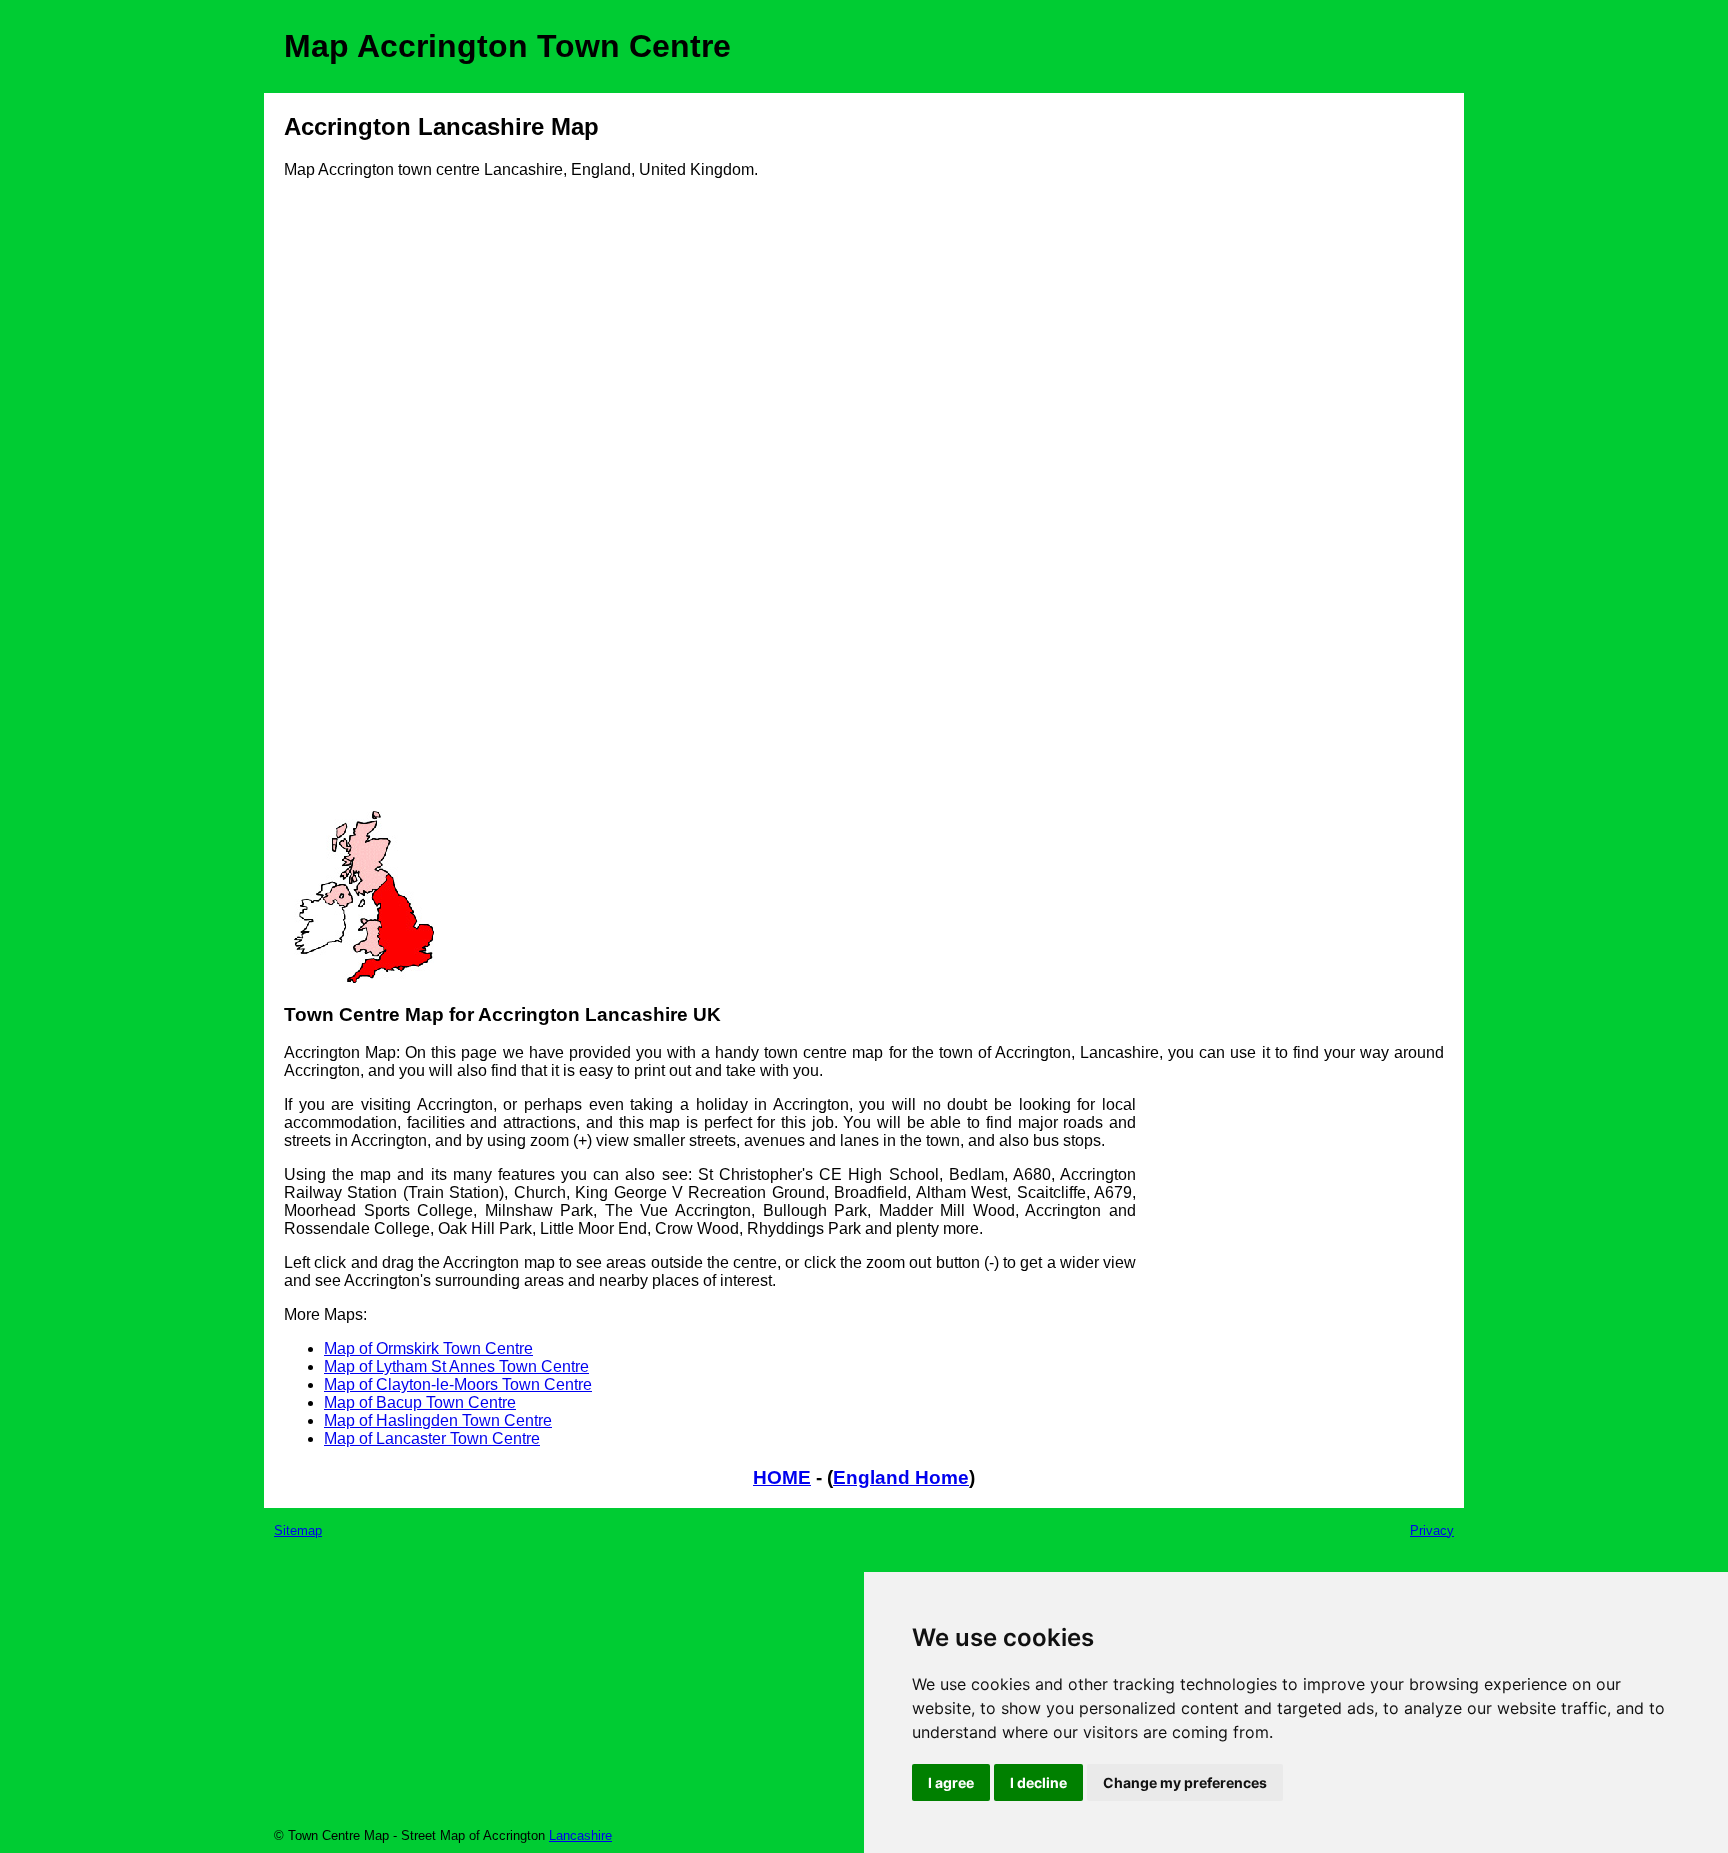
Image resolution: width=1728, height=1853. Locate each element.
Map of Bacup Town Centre (420, 1402)
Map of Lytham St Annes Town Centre (456, 1366)
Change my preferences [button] (1185, 1782)
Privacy (1432, 1530)
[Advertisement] (364, 502)
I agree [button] (951, 1782)
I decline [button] (1038, 1782)
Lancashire (580, 1835)
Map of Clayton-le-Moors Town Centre (458, 1384)
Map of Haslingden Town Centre (438, 1420)
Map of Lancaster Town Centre (432, 1438)
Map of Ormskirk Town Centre (428, 1348)
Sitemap (298, 1530)
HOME (782, 1477)
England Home (901, 1477)
